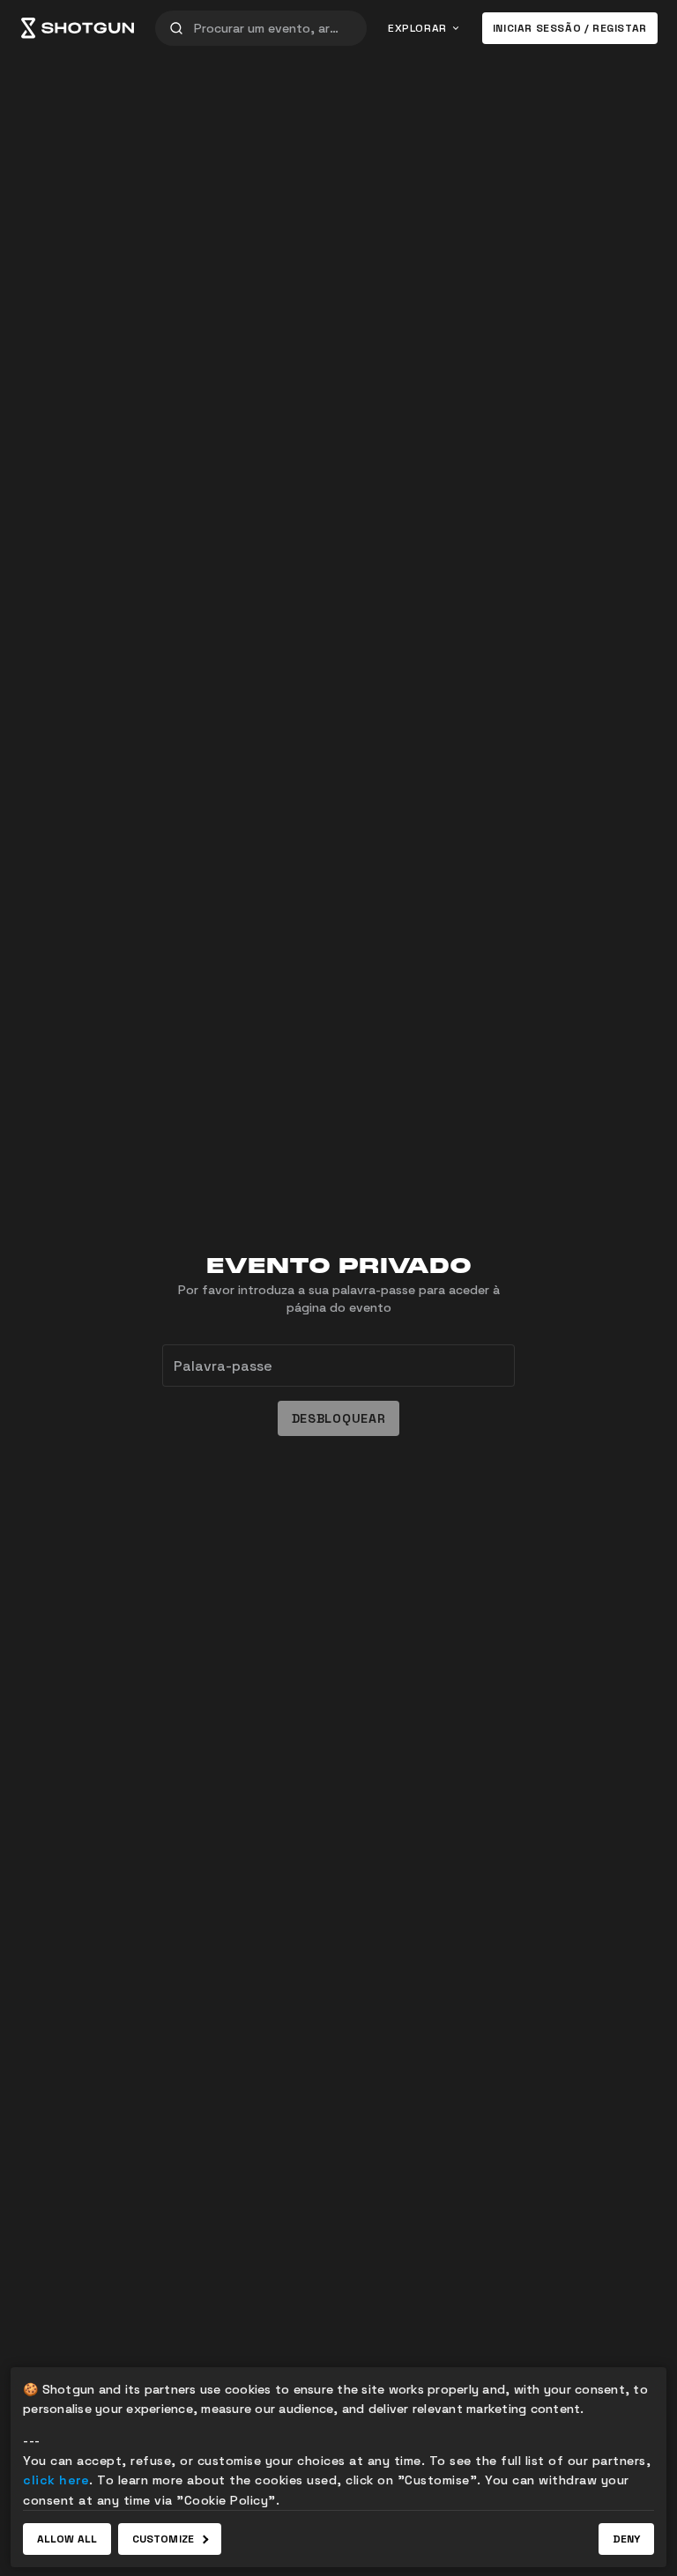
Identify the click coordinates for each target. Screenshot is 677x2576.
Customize (163, 2539)
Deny (626, 2539)
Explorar (417, 28)
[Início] (78, 28)
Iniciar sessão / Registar (570, 28)
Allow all (67, 2539)
